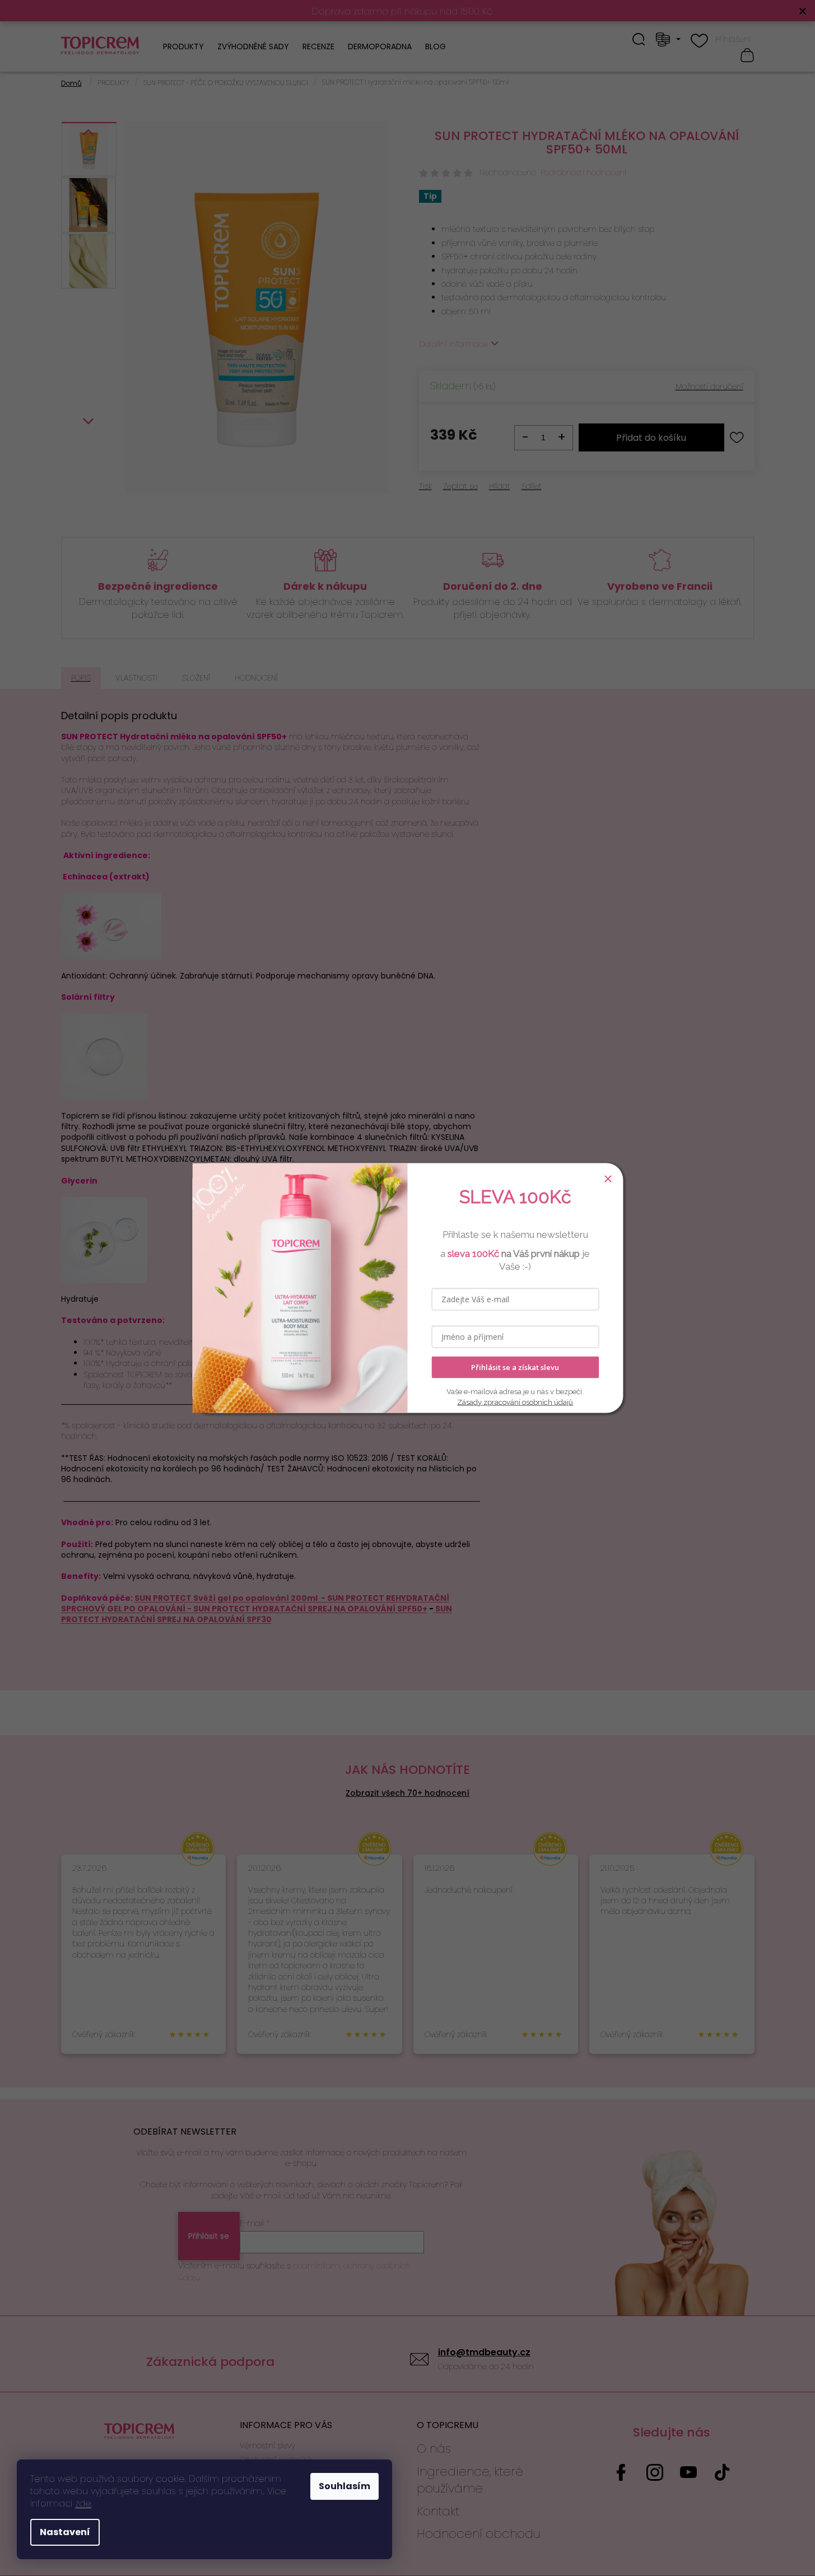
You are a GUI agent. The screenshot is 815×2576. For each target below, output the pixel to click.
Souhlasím (344, 2486)
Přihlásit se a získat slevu (515, 1367)
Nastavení (65, 2532)
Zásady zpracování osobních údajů (515, 1402)
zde (83, 2503)
